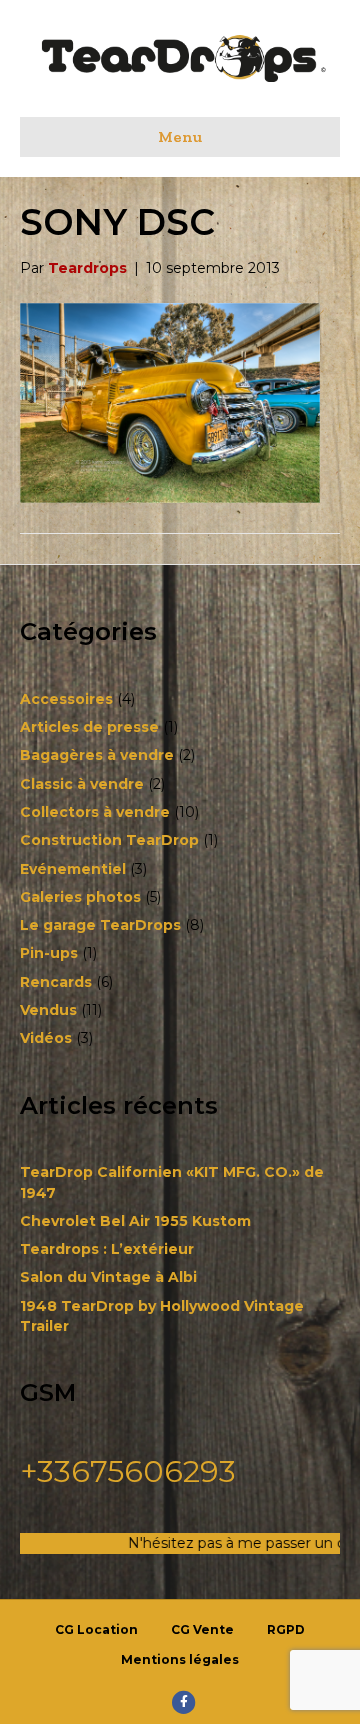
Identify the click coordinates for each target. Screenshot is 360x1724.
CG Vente (202, 1629)
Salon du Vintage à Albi (108, 1277)
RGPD (286, 1629)
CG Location (96, 1629)
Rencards (56, 982)
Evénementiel (73, 869)
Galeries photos (80, 897)
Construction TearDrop (109, 840)
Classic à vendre (82, 784)
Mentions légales (180, 1659)
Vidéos (46, 1038)
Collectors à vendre (95, 812)
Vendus (48, 1010)
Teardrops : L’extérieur (107, 1249)
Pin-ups (49, 953)
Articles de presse (89, 727)
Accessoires (66, 699)
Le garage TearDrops (100, 925)
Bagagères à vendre (97, 755)
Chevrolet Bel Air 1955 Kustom (135, 1221)
